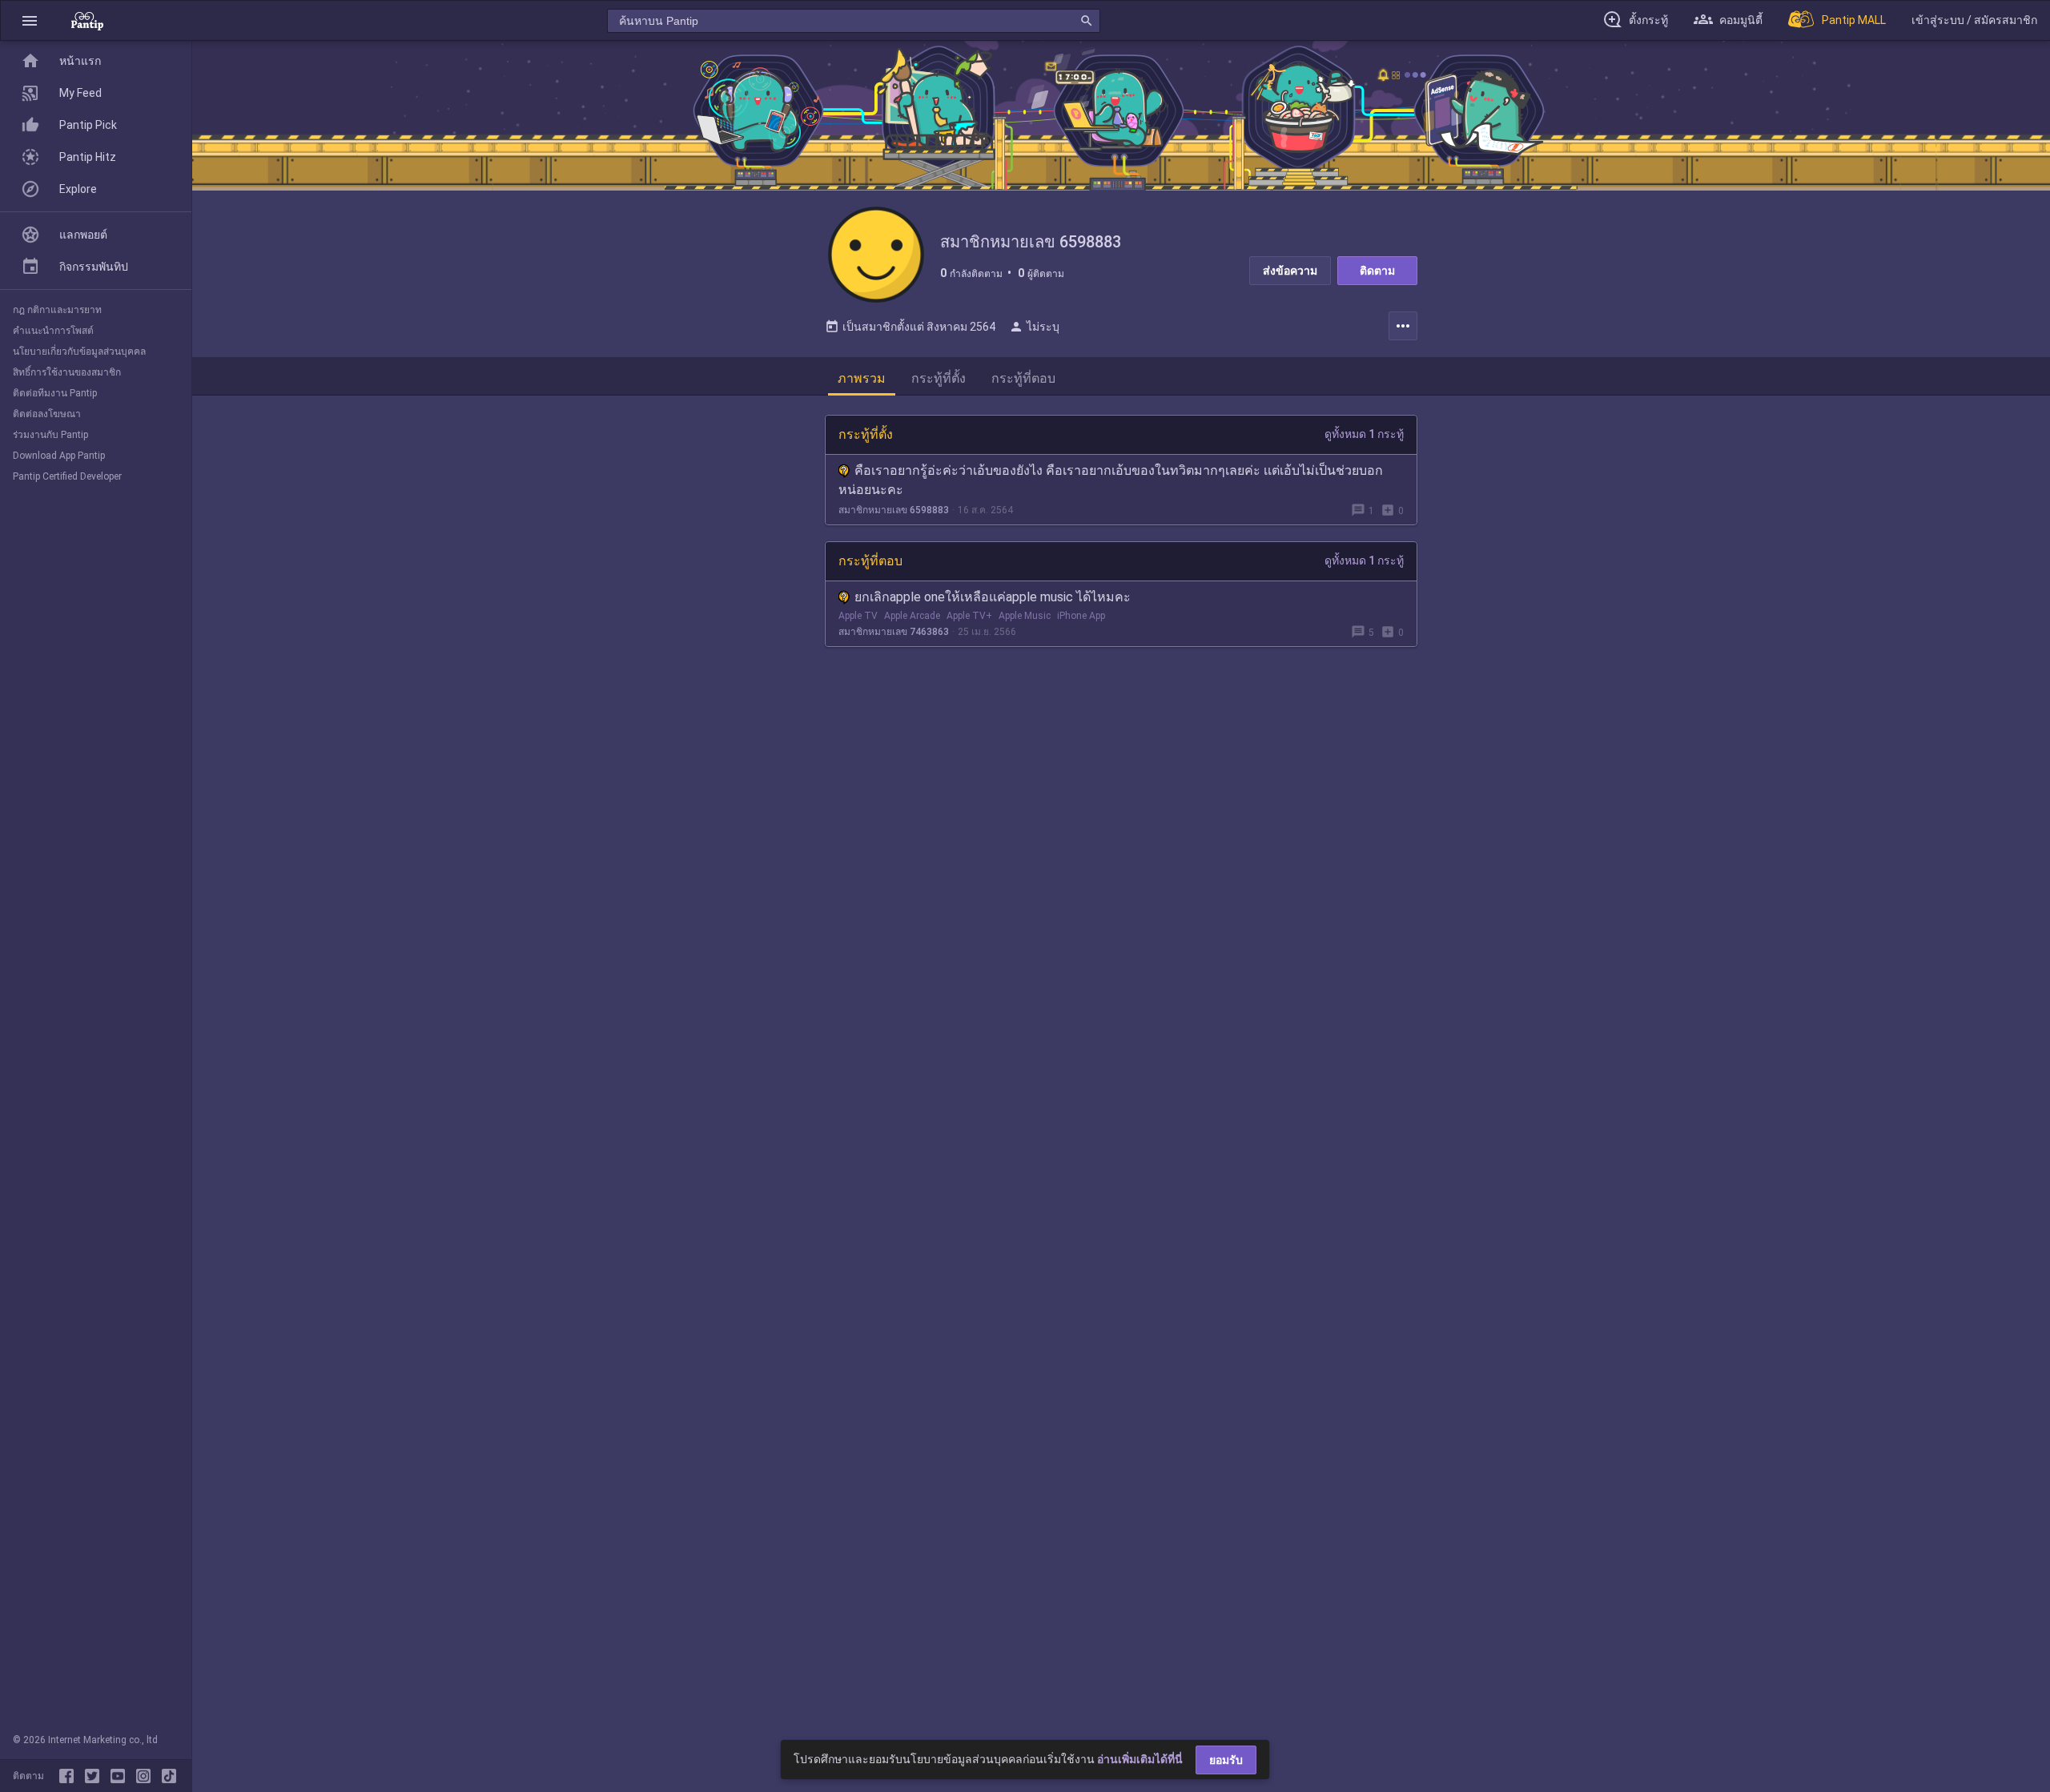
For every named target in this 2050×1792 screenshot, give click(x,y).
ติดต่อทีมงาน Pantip (55, 393)
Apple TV (858, 616)
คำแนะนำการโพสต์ (53, 331)
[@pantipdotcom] (147, 1776)
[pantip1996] (121, 1776)
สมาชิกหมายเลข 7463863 (894, 632)
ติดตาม (1377, 271)
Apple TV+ (969, 616)
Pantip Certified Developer (67, 476)
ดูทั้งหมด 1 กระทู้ (1364, 434)
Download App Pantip (59, 456)
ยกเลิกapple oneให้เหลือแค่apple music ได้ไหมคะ (993, 597)
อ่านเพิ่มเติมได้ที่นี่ (1140, 1759)
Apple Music (1025, 616)
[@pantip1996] (169, 1776)
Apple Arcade (912, 616)
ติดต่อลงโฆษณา (47, 414)
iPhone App (1081, 616)
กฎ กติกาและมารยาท (57, 310)
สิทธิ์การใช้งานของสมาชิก (67, 372)
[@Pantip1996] (95, 1776)
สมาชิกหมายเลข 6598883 (894, 510)
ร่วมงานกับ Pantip (50, 435)
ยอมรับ (1226, 1760)
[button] (30, 20)
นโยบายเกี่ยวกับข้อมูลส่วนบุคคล (79, 352)
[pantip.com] (87, 20)
